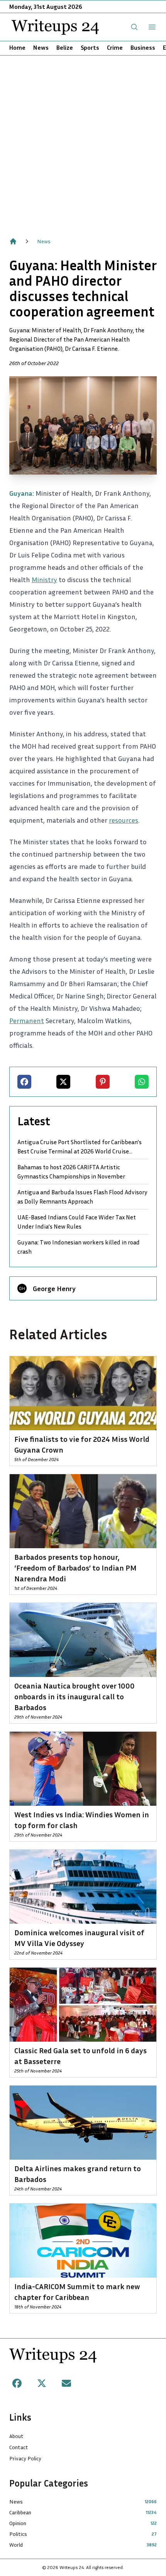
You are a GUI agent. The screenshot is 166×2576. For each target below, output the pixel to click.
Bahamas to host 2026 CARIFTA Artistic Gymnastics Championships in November (71, 1172)
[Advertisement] (83, 142)
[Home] (13, 241)
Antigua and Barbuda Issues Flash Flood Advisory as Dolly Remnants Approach (82, 1197)
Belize (65, 47)
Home (17, 47)
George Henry (54, 1288)
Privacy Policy (25, 2458)
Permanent (27, 1020)
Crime (115, 47)
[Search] (134, 27)
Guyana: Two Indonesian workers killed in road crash (79, 1247)
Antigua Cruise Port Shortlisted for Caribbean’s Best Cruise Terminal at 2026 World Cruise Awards (80, 1147)
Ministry (44, 579)
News (41, 47)
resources (124, 820)
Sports (90, 47)
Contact (19, 2447)
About (16, 2436)
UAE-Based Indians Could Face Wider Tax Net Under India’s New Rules (77, 1222)
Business (143, 47)
